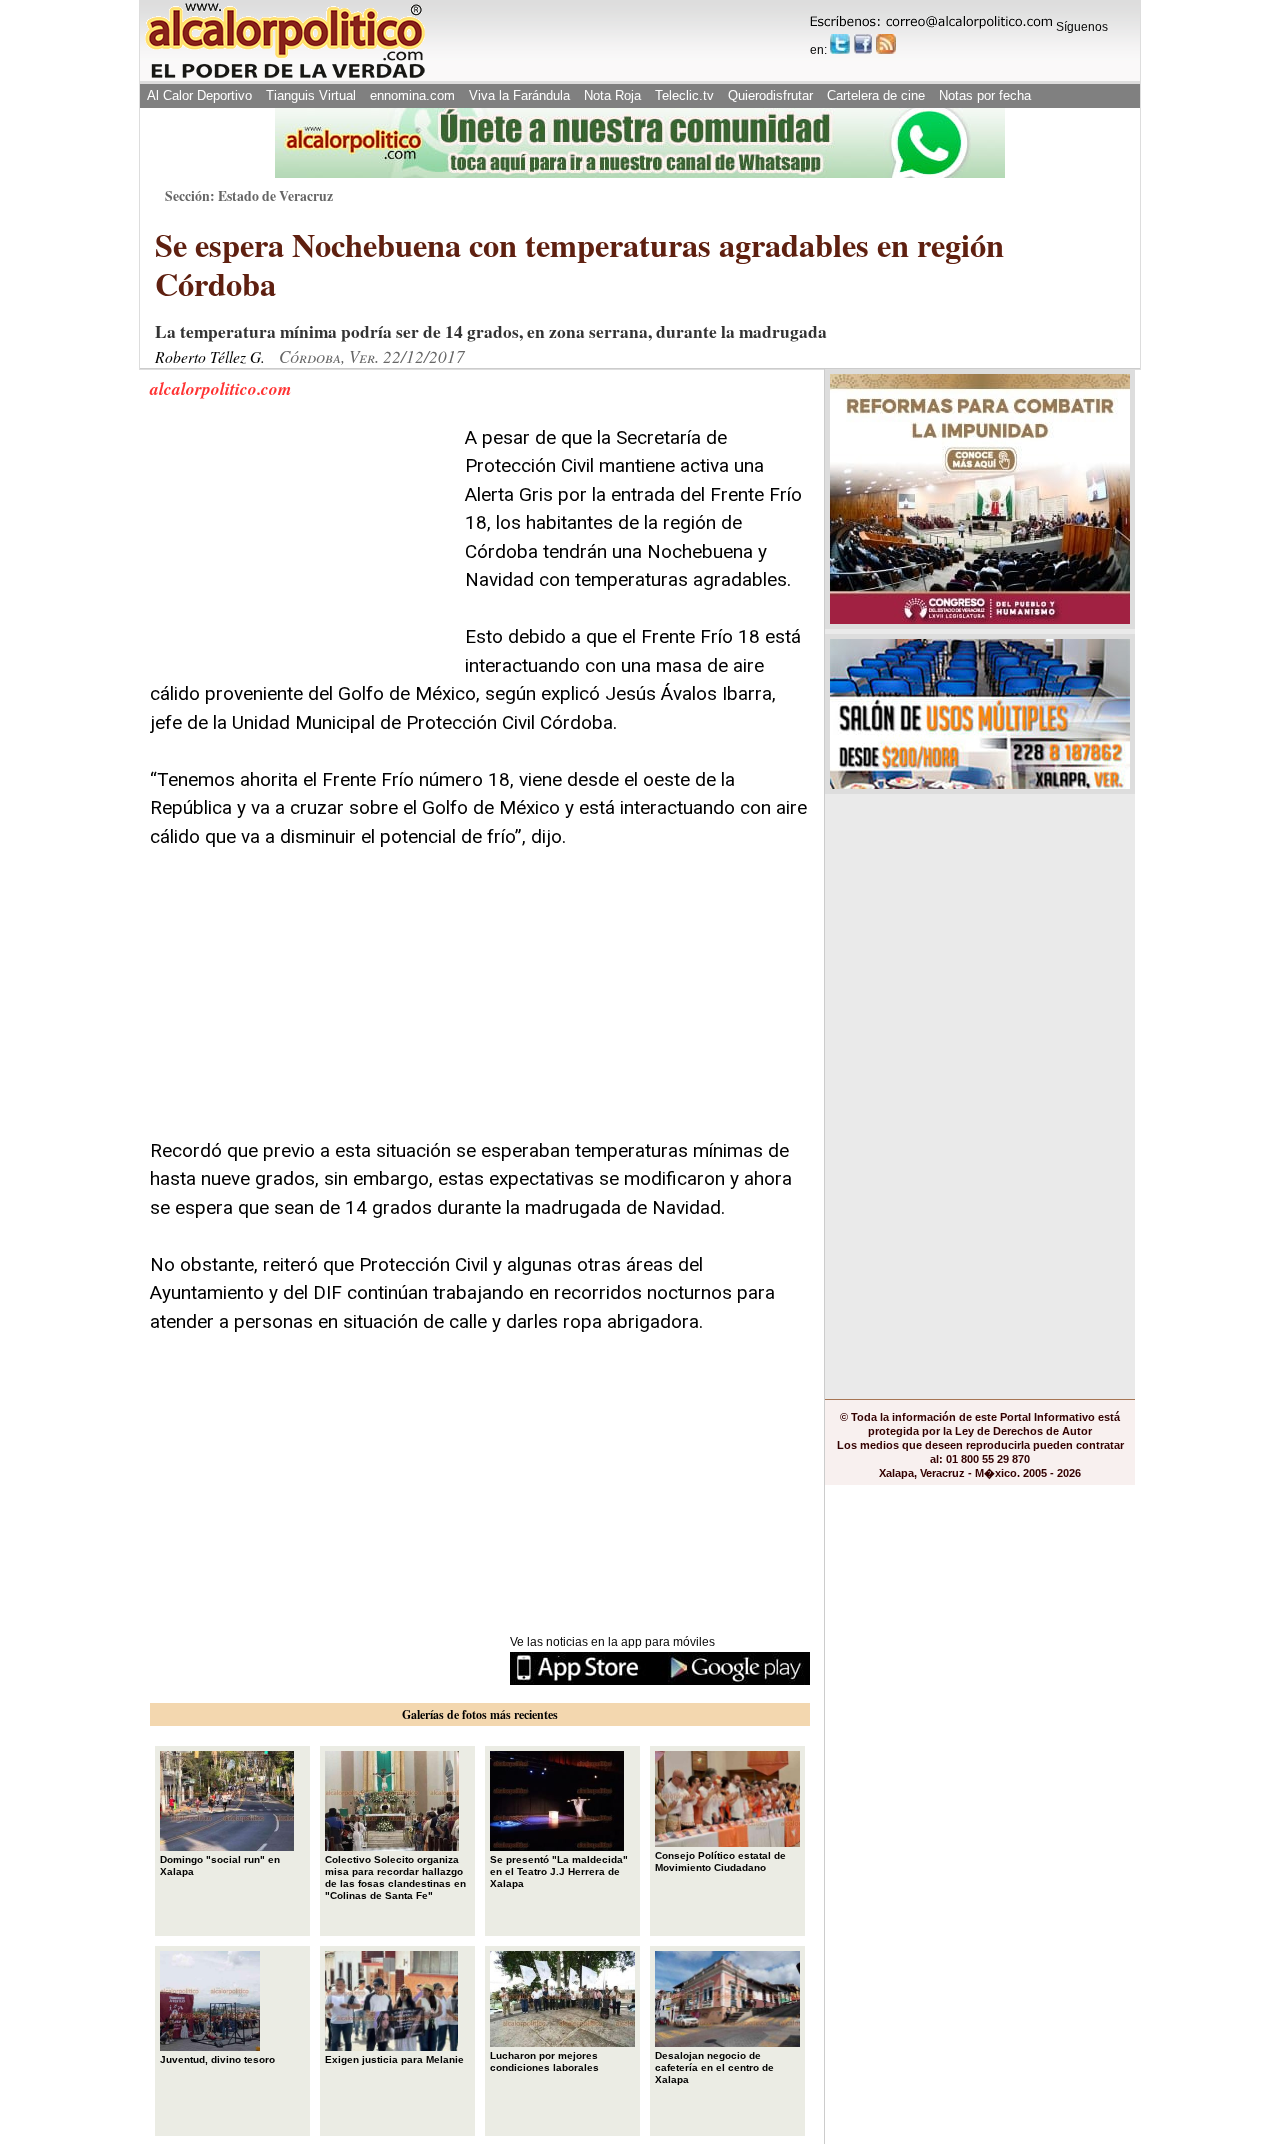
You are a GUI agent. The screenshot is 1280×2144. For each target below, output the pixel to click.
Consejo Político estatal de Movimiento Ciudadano (720, 1861)
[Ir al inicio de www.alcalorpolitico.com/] (285, 76)
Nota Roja (612, 95)
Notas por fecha (985, 95)
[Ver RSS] (886, 44)
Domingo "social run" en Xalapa (220, 1865)
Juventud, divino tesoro (217, 2059)
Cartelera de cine (876, 95)
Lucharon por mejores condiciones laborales (544, 2061)
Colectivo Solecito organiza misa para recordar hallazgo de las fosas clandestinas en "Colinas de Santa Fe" (395, 1877)
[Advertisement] (300, 549)
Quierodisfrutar (770, 95)
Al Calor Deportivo (199, 95)
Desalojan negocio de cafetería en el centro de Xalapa (714, 2067)
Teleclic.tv (684, 95)
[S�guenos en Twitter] (840, 44)
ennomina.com (412, 95)
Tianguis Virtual (311, 95)
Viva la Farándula (519, 95)
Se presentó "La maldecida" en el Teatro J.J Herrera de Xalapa (559, 1871)
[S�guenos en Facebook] (863, 44)
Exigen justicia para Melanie (394, 2059)
